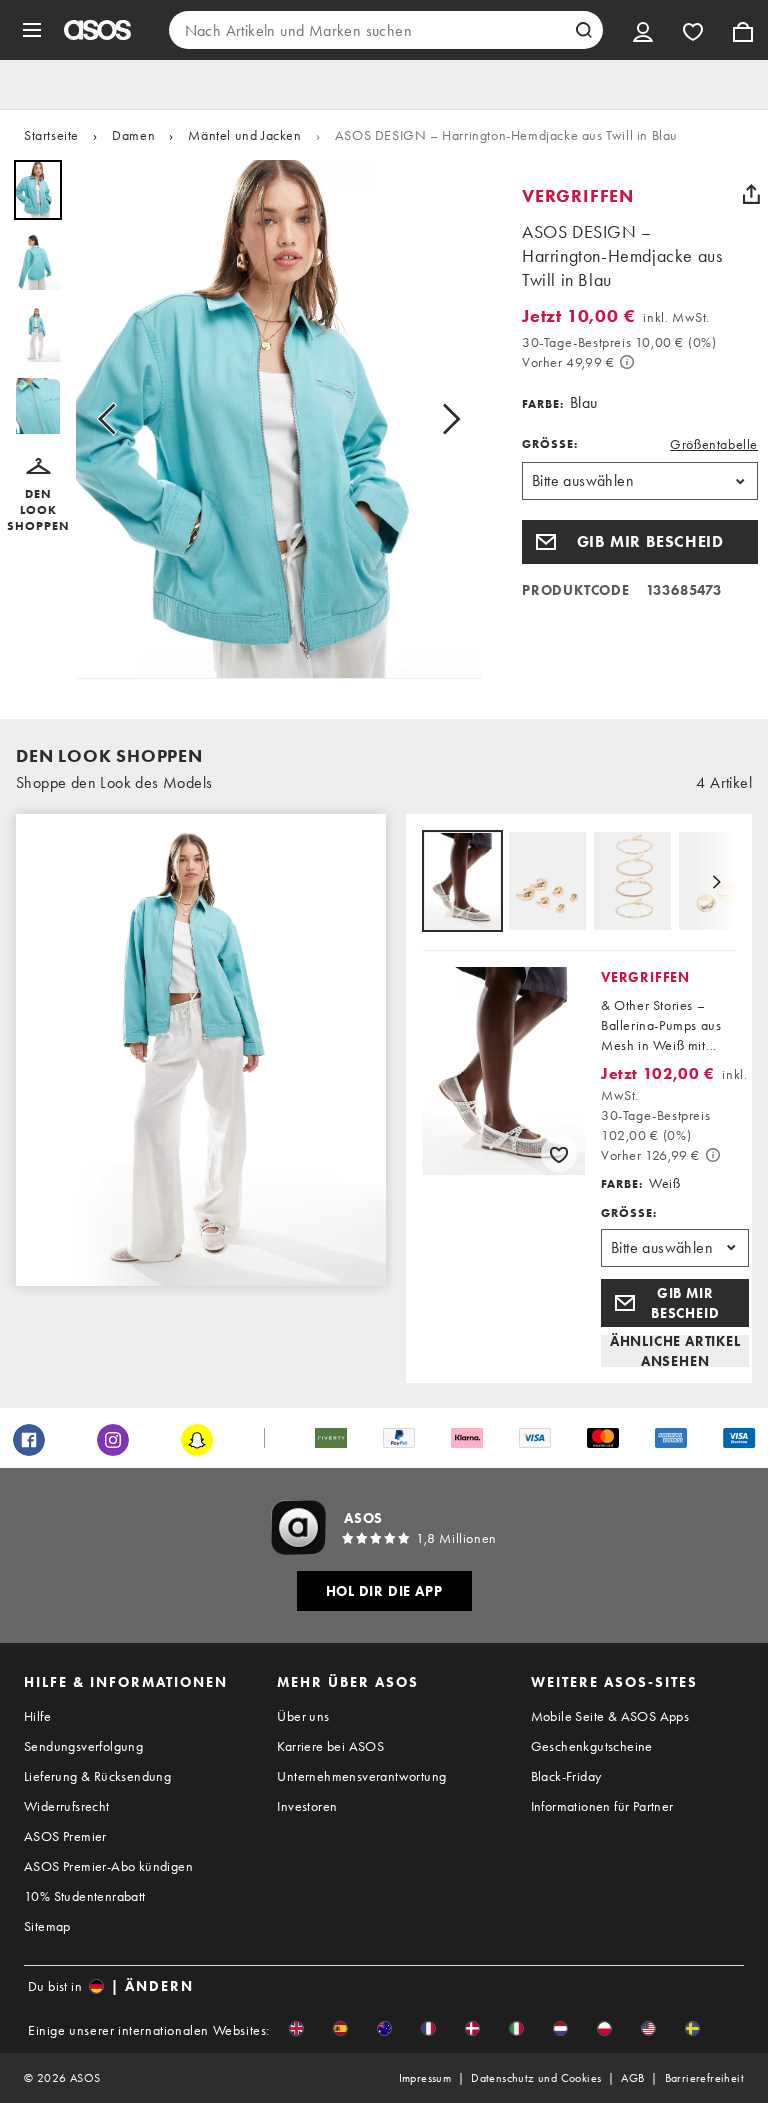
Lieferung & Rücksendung (97, 1776)
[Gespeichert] (693, 30)
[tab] (462, 882)
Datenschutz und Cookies (536, 2078)
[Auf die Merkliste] (559, 1154)
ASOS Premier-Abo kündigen (108, 1866)
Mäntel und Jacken (244, 135)
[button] (38, 496)
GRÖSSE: (550, 444)
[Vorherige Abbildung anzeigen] (113, 419)
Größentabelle (714, 444)
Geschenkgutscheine (592, 1746)
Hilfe (37, 1716)
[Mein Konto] (643, 30)
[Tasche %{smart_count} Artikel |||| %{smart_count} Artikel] (743, 30)
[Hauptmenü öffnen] (32, 30)
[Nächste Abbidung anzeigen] (445, 419)
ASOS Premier (65, 1836)
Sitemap (47, 1926)
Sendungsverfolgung (83, 1746)
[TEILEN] (751, 194)
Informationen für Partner (602, 1806)
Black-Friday (566, 1776)
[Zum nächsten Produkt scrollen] (716, 882)
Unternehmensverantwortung (361, 1776)
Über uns (303, 1716)
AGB (632, 2078)
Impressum (425, 2078)
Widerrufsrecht (67, 1806)
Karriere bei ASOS (330, 1746)
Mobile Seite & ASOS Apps (610, 1716)
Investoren (307, 1806)
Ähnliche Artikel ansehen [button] (675, 1351)
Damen (133, 135)
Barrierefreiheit (704, 2078)
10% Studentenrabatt (85, 1896)
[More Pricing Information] (627, 362)
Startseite (51, 135)
